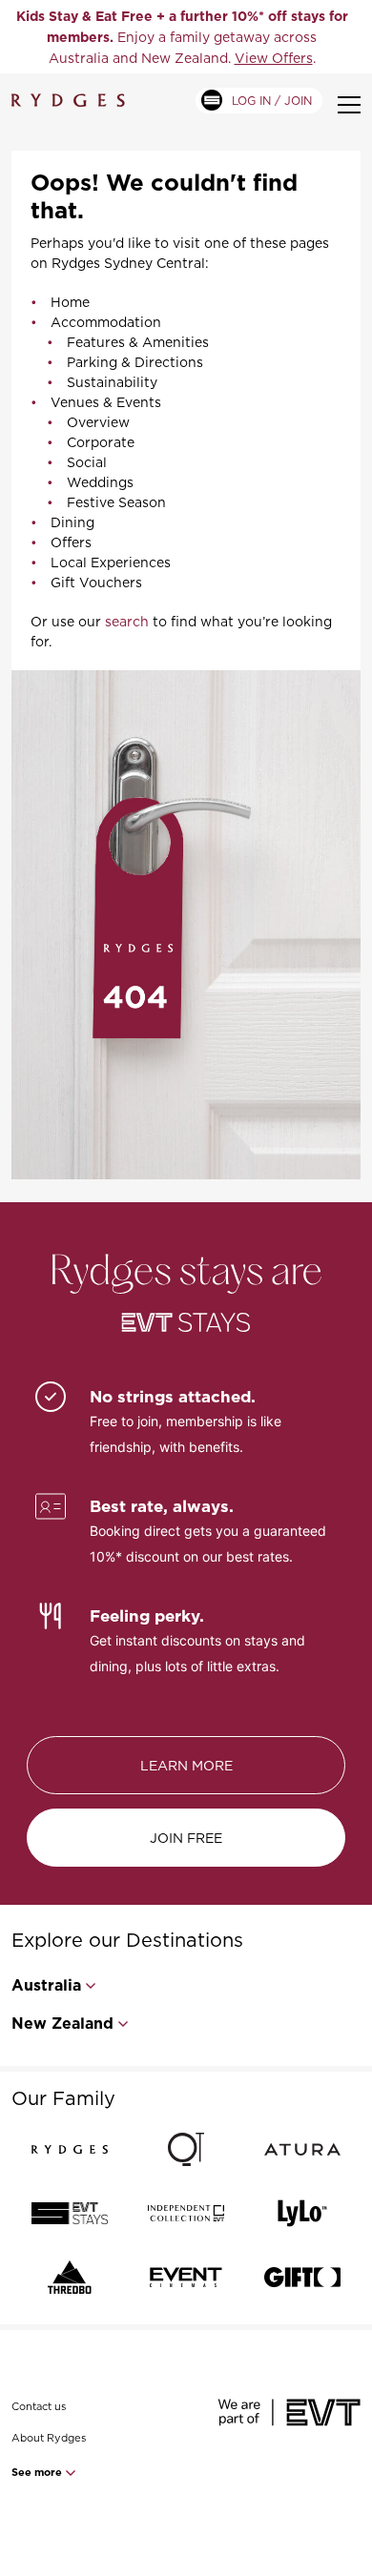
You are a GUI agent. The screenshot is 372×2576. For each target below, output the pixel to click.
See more (38, 2472)
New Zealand (62, 2024)
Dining (72, 522)
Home (70, 302)
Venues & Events (106, 402)
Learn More (186, 1765)
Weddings (100, 482)
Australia (46, 1985)
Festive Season (116, 502)
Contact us (39, 2406)
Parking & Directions (135, 362)
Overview (98, 422)
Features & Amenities (138, 342)
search (127, 621)
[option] (182, 37)
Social (87, 462)
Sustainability (112, 382)
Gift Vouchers (96, 582)
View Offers (274, 58)
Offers (71, 542)
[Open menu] (349, 105)
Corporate (101, 442)
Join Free (186, 1838)
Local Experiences (111, 562)
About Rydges (49, 2438)
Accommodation (106, 322)
